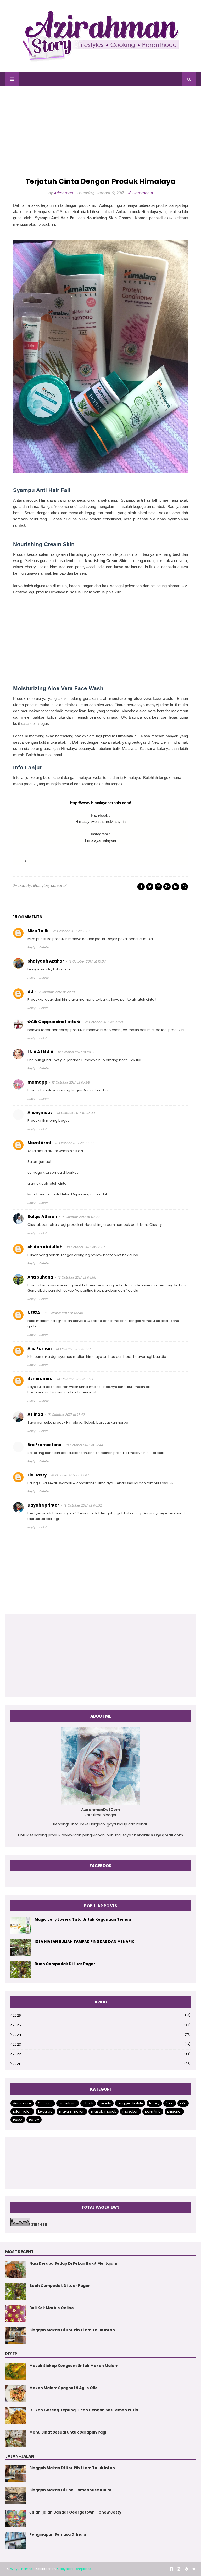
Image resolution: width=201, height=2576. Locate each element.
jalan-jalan (22, 2111)
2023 (102, 2044)
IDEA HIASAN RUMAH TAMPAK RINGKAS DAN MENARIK (84, 1942)
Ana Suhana (40, 1277)
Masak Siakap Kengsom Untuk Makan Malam (74, 2366)
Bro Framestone (44, 1445)
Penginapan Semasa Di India (58, 2534)
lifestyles (41, 886)
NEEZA (34, 1313)
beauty (25, 886)
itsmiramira (40, 1379)
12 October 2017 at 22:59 (104, 1022)
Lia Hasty (37, 1475)
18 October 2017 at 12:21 (75, 1379)
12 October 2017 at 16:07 (87, 961)
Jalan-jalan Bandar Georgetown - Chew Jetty (75, 2512)
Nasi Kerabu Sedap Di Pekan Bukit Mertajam (73, 2263)
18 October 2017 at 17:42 (66, 1415)
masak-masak (104, 2111)
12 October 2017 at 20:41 (56, 992)
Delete (44, 947)
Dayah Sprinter (43, 1505)
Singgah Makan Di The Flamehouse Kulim (70, 2490)
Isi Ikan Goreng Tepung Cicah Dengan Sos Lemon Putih (84, 2410)
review (34, 2119)
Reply (31, 947)
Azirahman (63, 193)
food (170, 2103)
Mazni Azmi (39, 1143)
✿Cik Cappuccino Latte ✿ (54, 1022)
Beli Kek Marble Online (52, 2308)
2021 (102, 2064)
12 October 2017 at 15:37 (72, 931)
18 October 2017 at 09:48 (64, 1313)
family (154, 2103)
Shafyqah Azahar (46, 961)
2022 (102, 2054)
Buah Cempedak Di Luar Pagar (65, 1964)
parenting (153, 2111)
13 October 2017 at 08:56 (76, 1113)
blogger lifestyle (130, 2103)
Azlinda (35, 1414)
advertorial (68, 2103)
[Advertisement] (100, 132)
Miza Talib (38, 931)
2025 (102, 2025)
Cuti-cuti (45, 2103)
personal (59, 886)
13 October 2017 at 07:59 (71, 1082)
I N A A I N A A (40, 1052)
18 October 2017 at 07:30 (81, 1217)
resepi (18, 2119)
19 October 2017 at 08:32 (83, 1505)
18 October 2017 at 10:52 (75, 1349)
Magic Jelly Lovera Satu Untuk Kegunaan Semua (83, 1919)
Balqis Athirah (42, 1217)
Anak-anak (22, 2103)
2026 (102, 2015)
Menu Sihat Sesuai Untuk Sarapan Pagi (68, 2432)
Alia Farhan (40, 1349)
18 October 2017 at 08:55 (77, 1277)
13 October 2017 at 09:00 (74, 1143)
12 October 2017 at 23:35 (77, 1052)
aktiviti (88, 2103)
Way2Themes (21, 2569)
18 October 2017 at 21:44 (84, 1445)
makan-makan (72, 2111)
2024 (102, 2035)
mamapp (37, 1082)
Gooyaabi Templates (74, 2569)
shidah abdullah (45, 1247)
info (183, 2103)
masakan (130, 2111)
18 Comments (140, 193)
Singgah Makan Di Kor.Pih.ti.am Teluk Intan (72, 2330)
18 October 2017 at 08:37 (86, 1247)
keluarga (45, 2111)
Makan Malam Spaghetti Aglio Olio (63, 2388)
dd (30, 991)
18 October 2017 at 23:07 (70, 1475)
